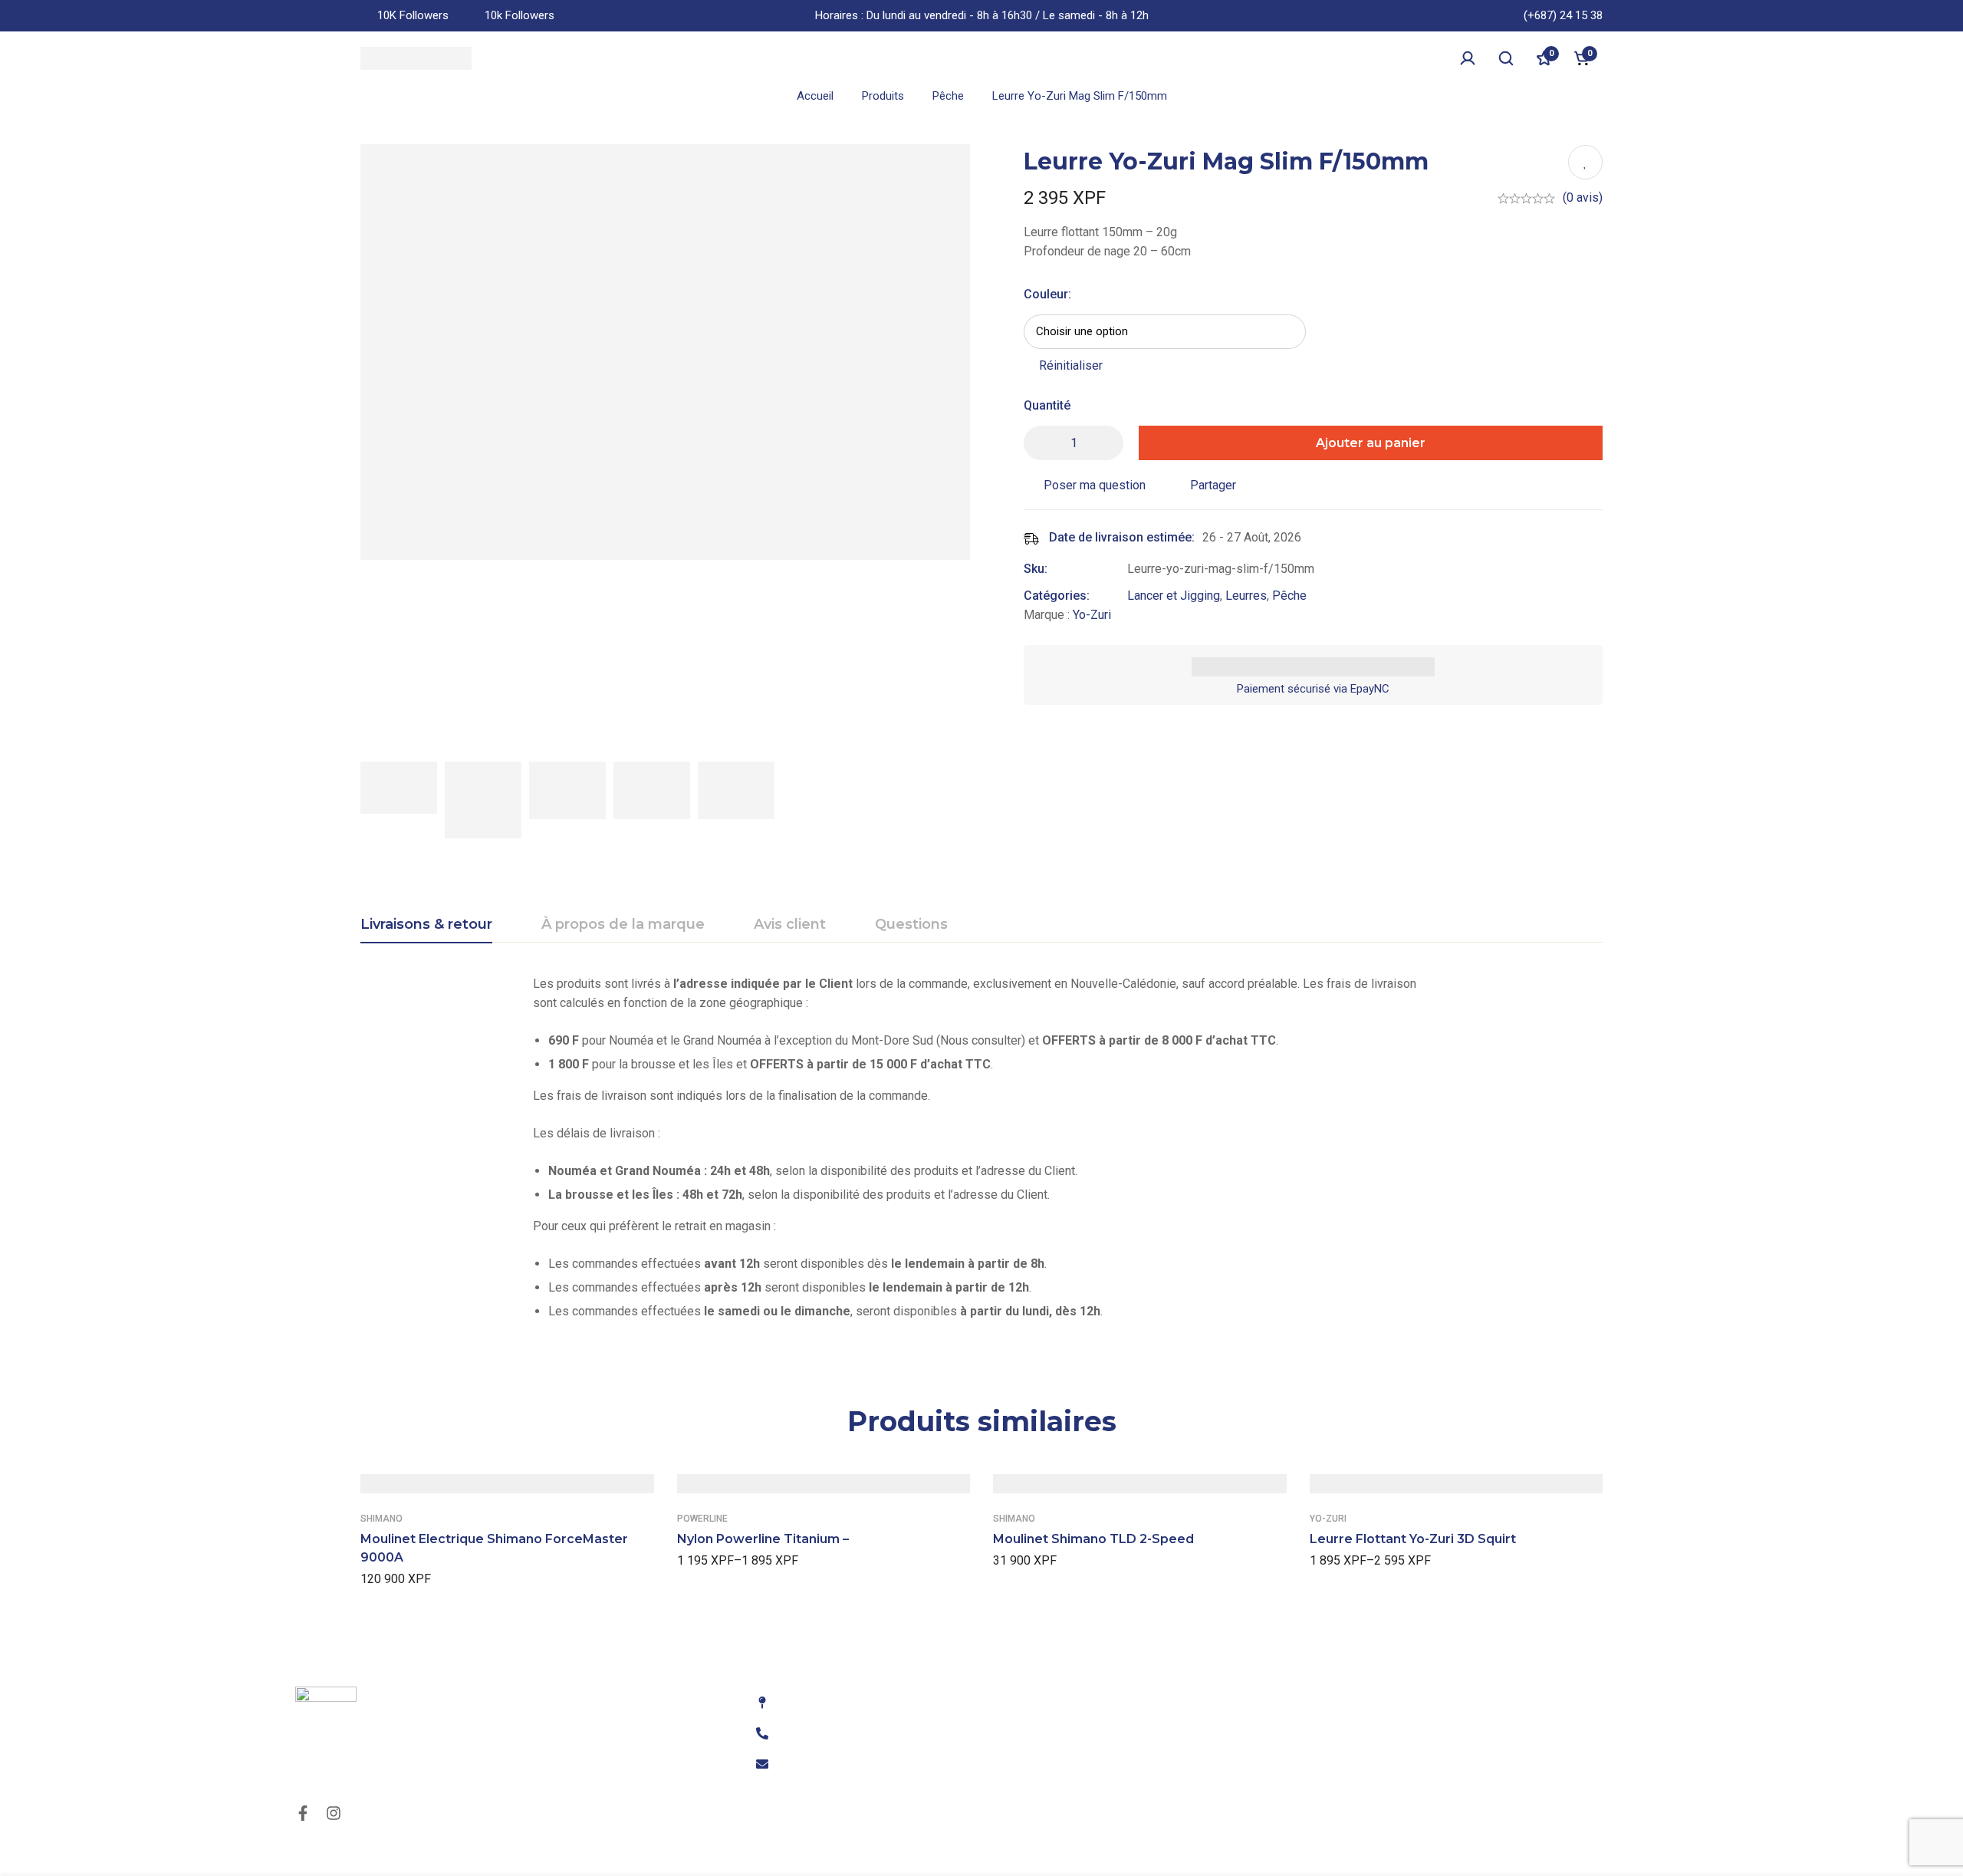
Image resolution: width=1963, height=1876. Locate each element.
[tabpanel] (981, 1154)
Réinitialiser (1071, 365)
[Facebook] (303, 1813)
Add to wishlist (1585, 162)
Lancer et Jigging (1174, 596)
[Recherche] (1506, 58)
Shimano (381, 1519)
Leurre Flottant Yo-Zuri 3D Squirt (1413, 1539)
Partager (1213, 485)
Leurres (1246, 596)
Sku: (1036, 569)
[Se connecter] (1468, 58)
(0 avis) (1583, 197)
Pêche (948, 96)
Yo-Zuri (1092, 615)
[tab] (426, 925)
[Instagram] (334, 1813)
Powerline (702, 1519)
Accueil (815, 96)
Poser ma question (1095, 485)
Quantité (1047, 405)
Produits (883, 96)
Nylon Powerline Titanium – (763, 1539)
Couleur (1047, 294)
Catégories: (1057, 596)
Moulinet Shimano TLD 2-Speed (1093, 1539)
